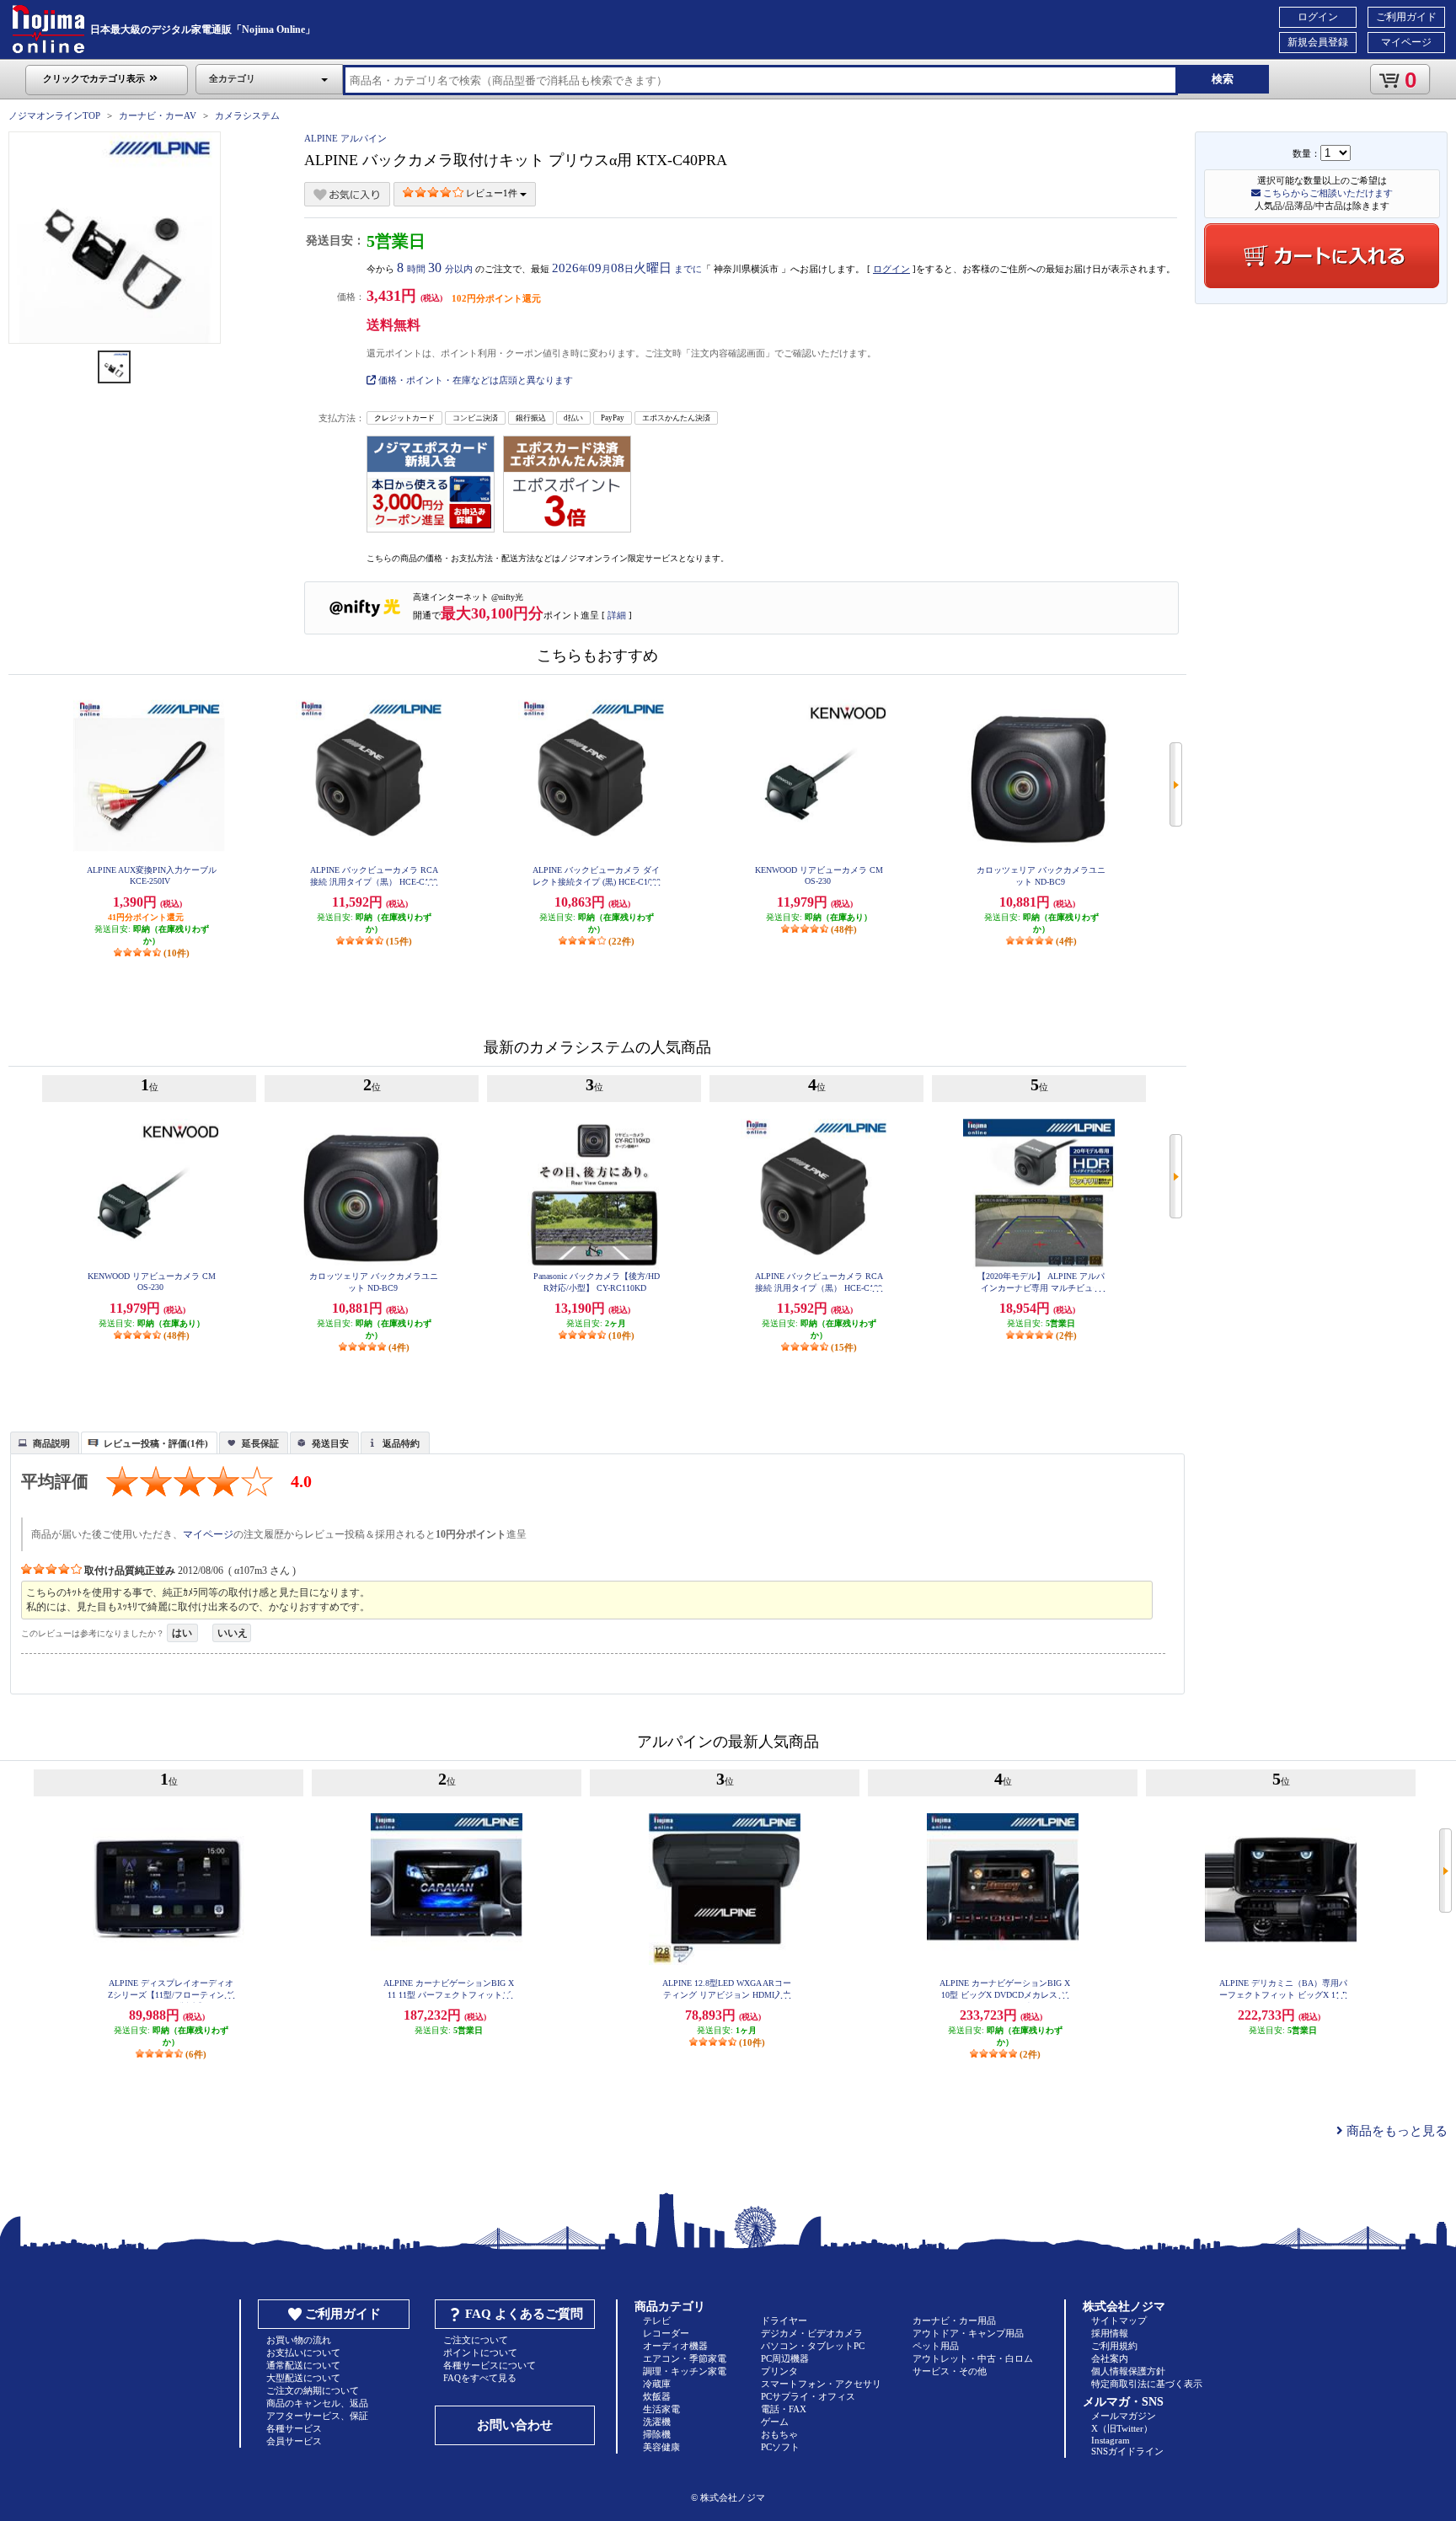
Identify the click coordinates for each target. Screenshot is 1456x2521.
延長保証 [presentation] (260, 1443)
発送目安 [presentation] (330, 1443)
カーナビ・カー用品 (954, 2320)
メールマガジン (1124, 2416)
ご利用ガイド (1406, 17)
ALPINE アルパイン (345, 138)
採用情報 (1110, 2333)
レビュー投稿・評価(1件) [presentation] (156, 1443)
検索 (1223, 79)
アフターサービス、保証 (317, 2416)
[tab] (45, 1442)
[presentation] (43, 1442)
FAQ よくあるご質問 (524, 2314)
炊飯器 (657, 2396)
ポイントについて (480, 2352)
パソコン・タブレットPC (813, 2346)
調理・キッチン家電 (685, 2371)
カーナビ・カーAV (158, 115)
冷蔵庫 (657, 2384)
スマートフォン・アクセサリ (821, 2384)
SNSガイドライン (1127, 2451)
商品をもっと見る (1395, 2131)
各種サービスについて (490, 2365)
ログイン (1318, 17)
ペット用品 (936, 2346)
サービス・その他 (950, 2371)
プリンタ (779, 2371)
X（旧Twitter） (1122, 2428)
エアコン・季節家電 (685, 2358)
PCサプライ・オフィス (808, 2396)
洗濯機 (657, 2422)
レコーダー (666, 2333)
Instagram (1111, 2440)
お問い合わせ (515, 2425)
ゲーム (775, 2422)
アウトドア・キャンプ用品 (968, 2333)
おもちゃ (779, 2434)
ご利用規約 (1114, 2346)
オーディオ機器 (675, 2346)
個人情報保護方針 (1128, 2371)
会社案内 (1110, 2358)
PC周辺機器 (785, 2358)
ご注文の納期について (313, 2390)
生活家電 (661, 2409)
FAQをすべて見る (480, 2378)
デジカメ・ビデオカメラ (812, 2333)
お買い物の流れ (299, 2340)
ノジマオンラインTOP (54, 115)
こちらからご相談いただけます (1327, 193)
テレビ (657, 2320)
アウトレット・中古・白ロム (973, 2358)
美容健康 (661, 2447)
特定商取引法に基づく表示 (1147, 2384)
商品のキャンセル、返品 (317, 2403)
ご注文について (476, 2340)
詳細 (617, 615)
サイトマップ (1119, 2320)
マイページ (1406, 42)
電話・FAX (784, 2409)
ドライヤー (784, 2320)
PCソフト (780, 2447)
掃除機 (657, 2434)
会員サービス (294, 2441)
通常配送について (303, 2365)
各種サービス (294, 2428)
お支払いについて (303, 2352)
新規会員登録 (1318, 42)
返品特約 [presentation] (401, 1443)
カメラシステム (247, 115)
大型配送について (303, 2378)
